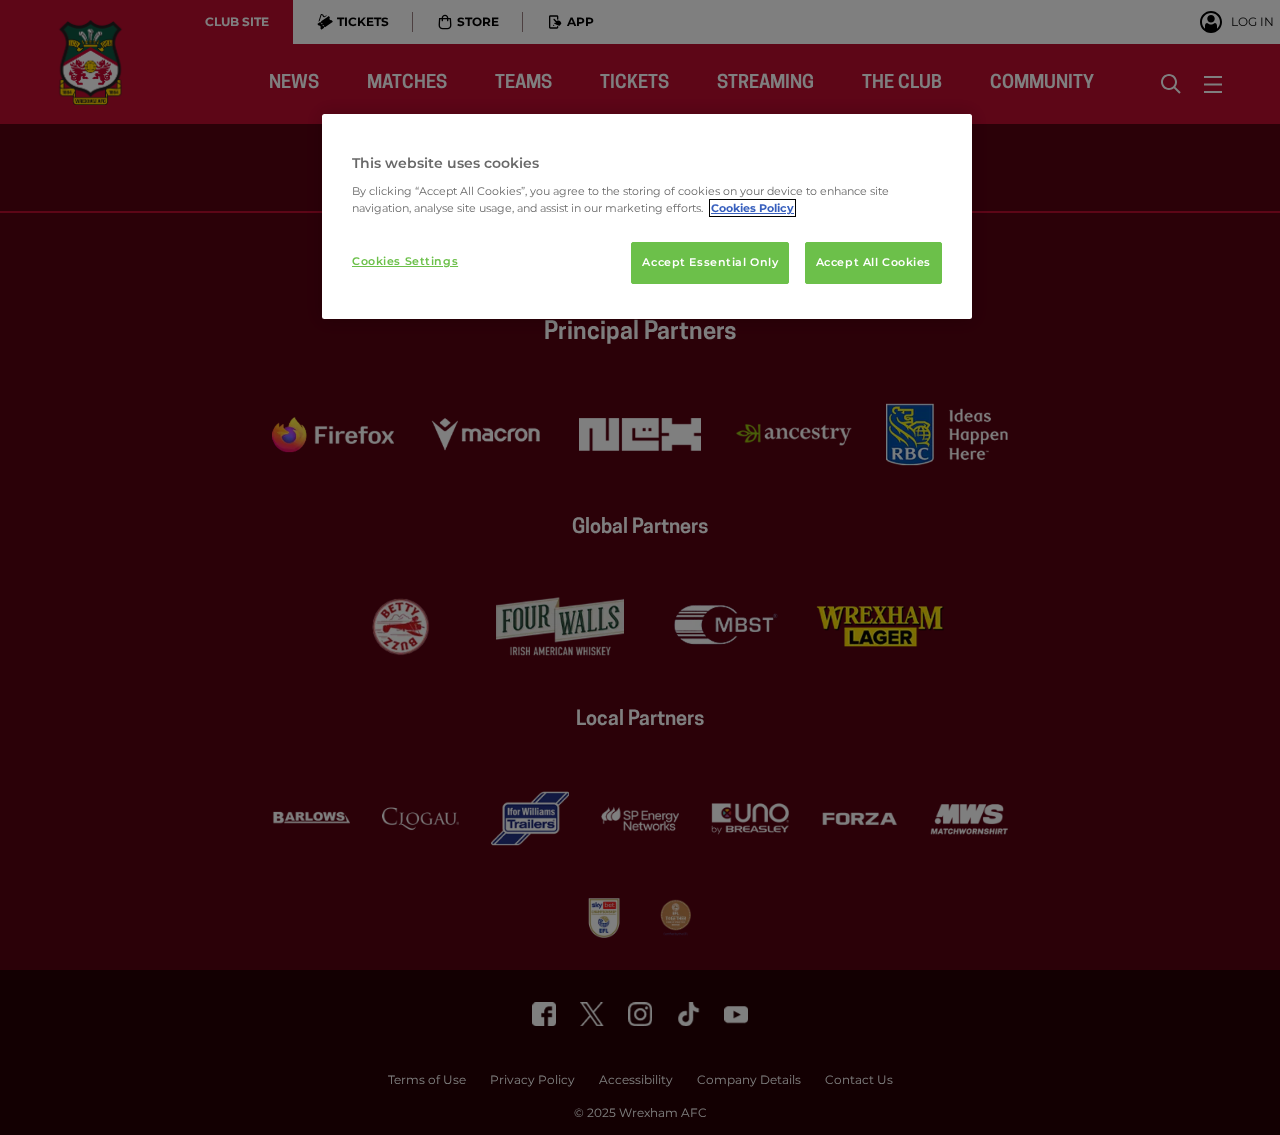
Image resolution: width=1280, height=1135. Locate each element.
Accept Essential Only (710, 262)
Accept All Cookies (873, 262)
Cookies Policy (752, 208)
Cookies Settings (405, 261)
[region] (647, 217)
